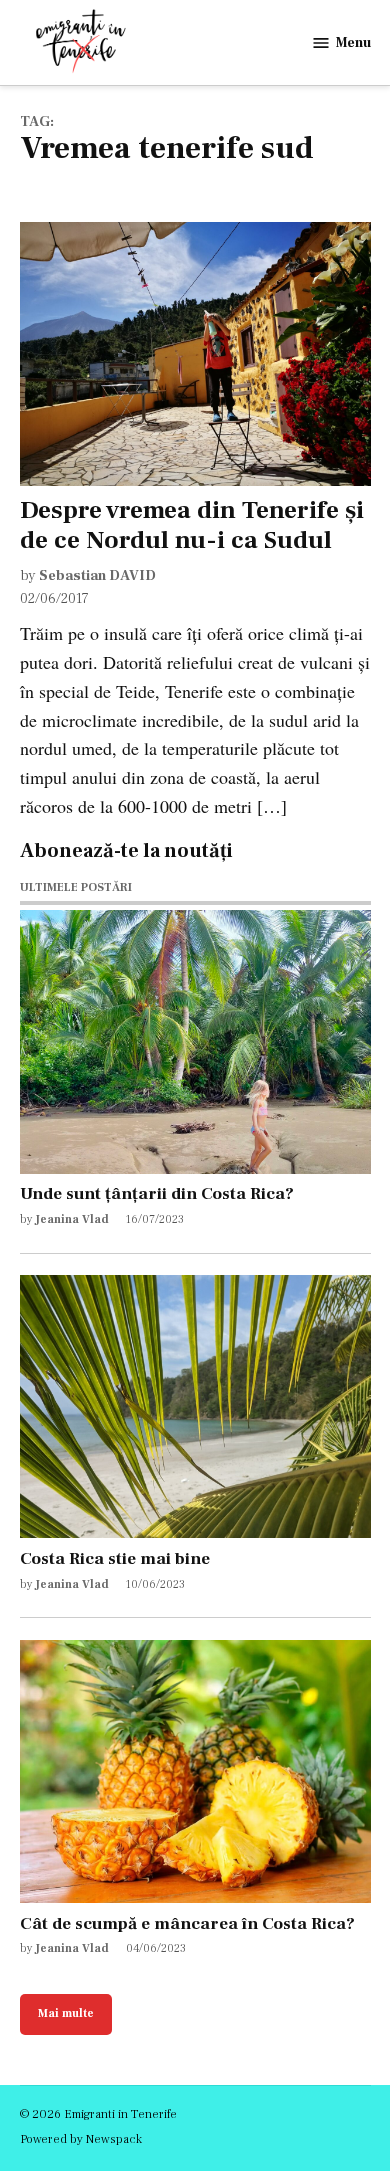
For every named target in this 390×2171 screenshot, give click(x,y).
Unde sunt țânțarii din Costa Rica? (157, 1193)
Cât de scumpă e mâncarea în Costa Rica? (187, 1923)
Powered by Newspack (81, 2139)
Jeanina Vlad (72, 1219)
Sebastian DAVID (97, 575)
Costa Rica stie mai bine (115, 1558)
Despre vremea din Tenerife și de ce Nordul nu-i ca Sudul (192, 525)
